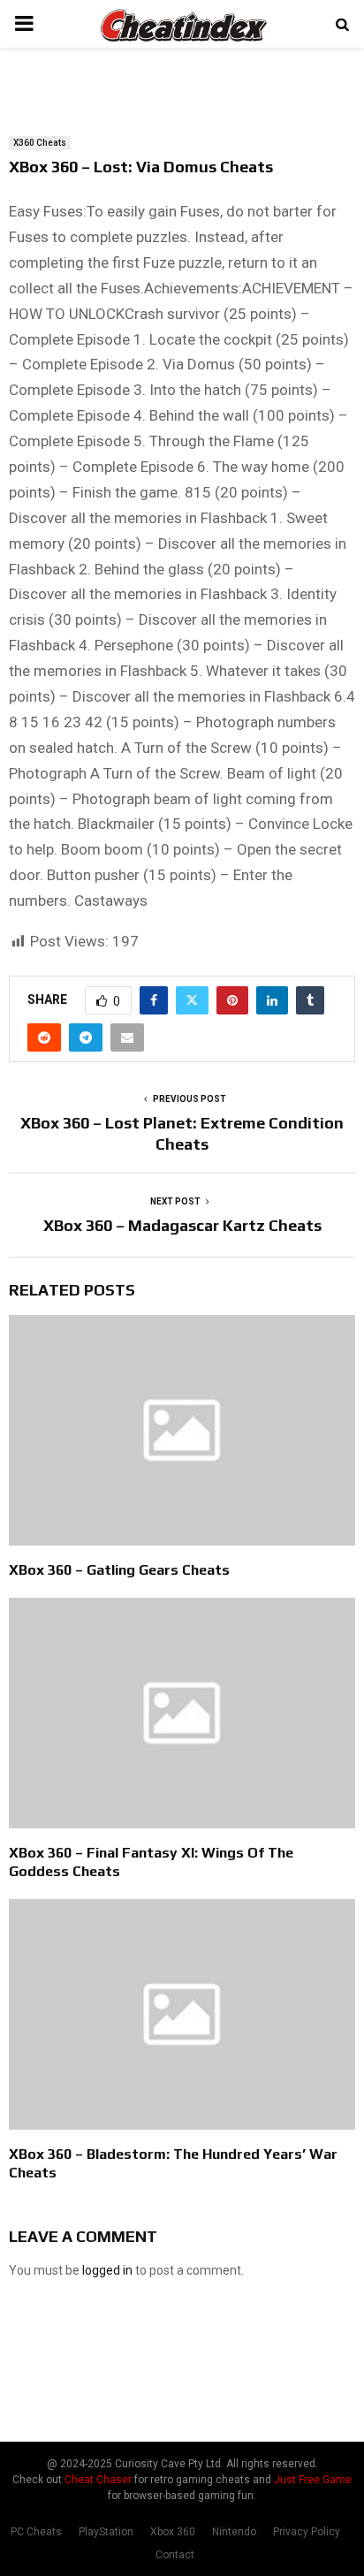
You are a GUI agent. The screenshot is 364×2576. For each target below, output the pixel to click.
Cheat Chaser (98, 2480)
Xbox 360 (173, 2532)
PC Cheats (36, 2532)
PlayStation (106, 2532)
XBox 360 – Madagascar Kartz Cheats (182, 1225)
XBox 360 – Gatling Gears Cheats (119, 1570)
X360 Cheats (40, 143)
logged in (107, 2270)
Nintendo (234, 2532)
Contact (175, 2555)
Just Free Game (313, 2480)
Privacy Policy (307, 2532)
